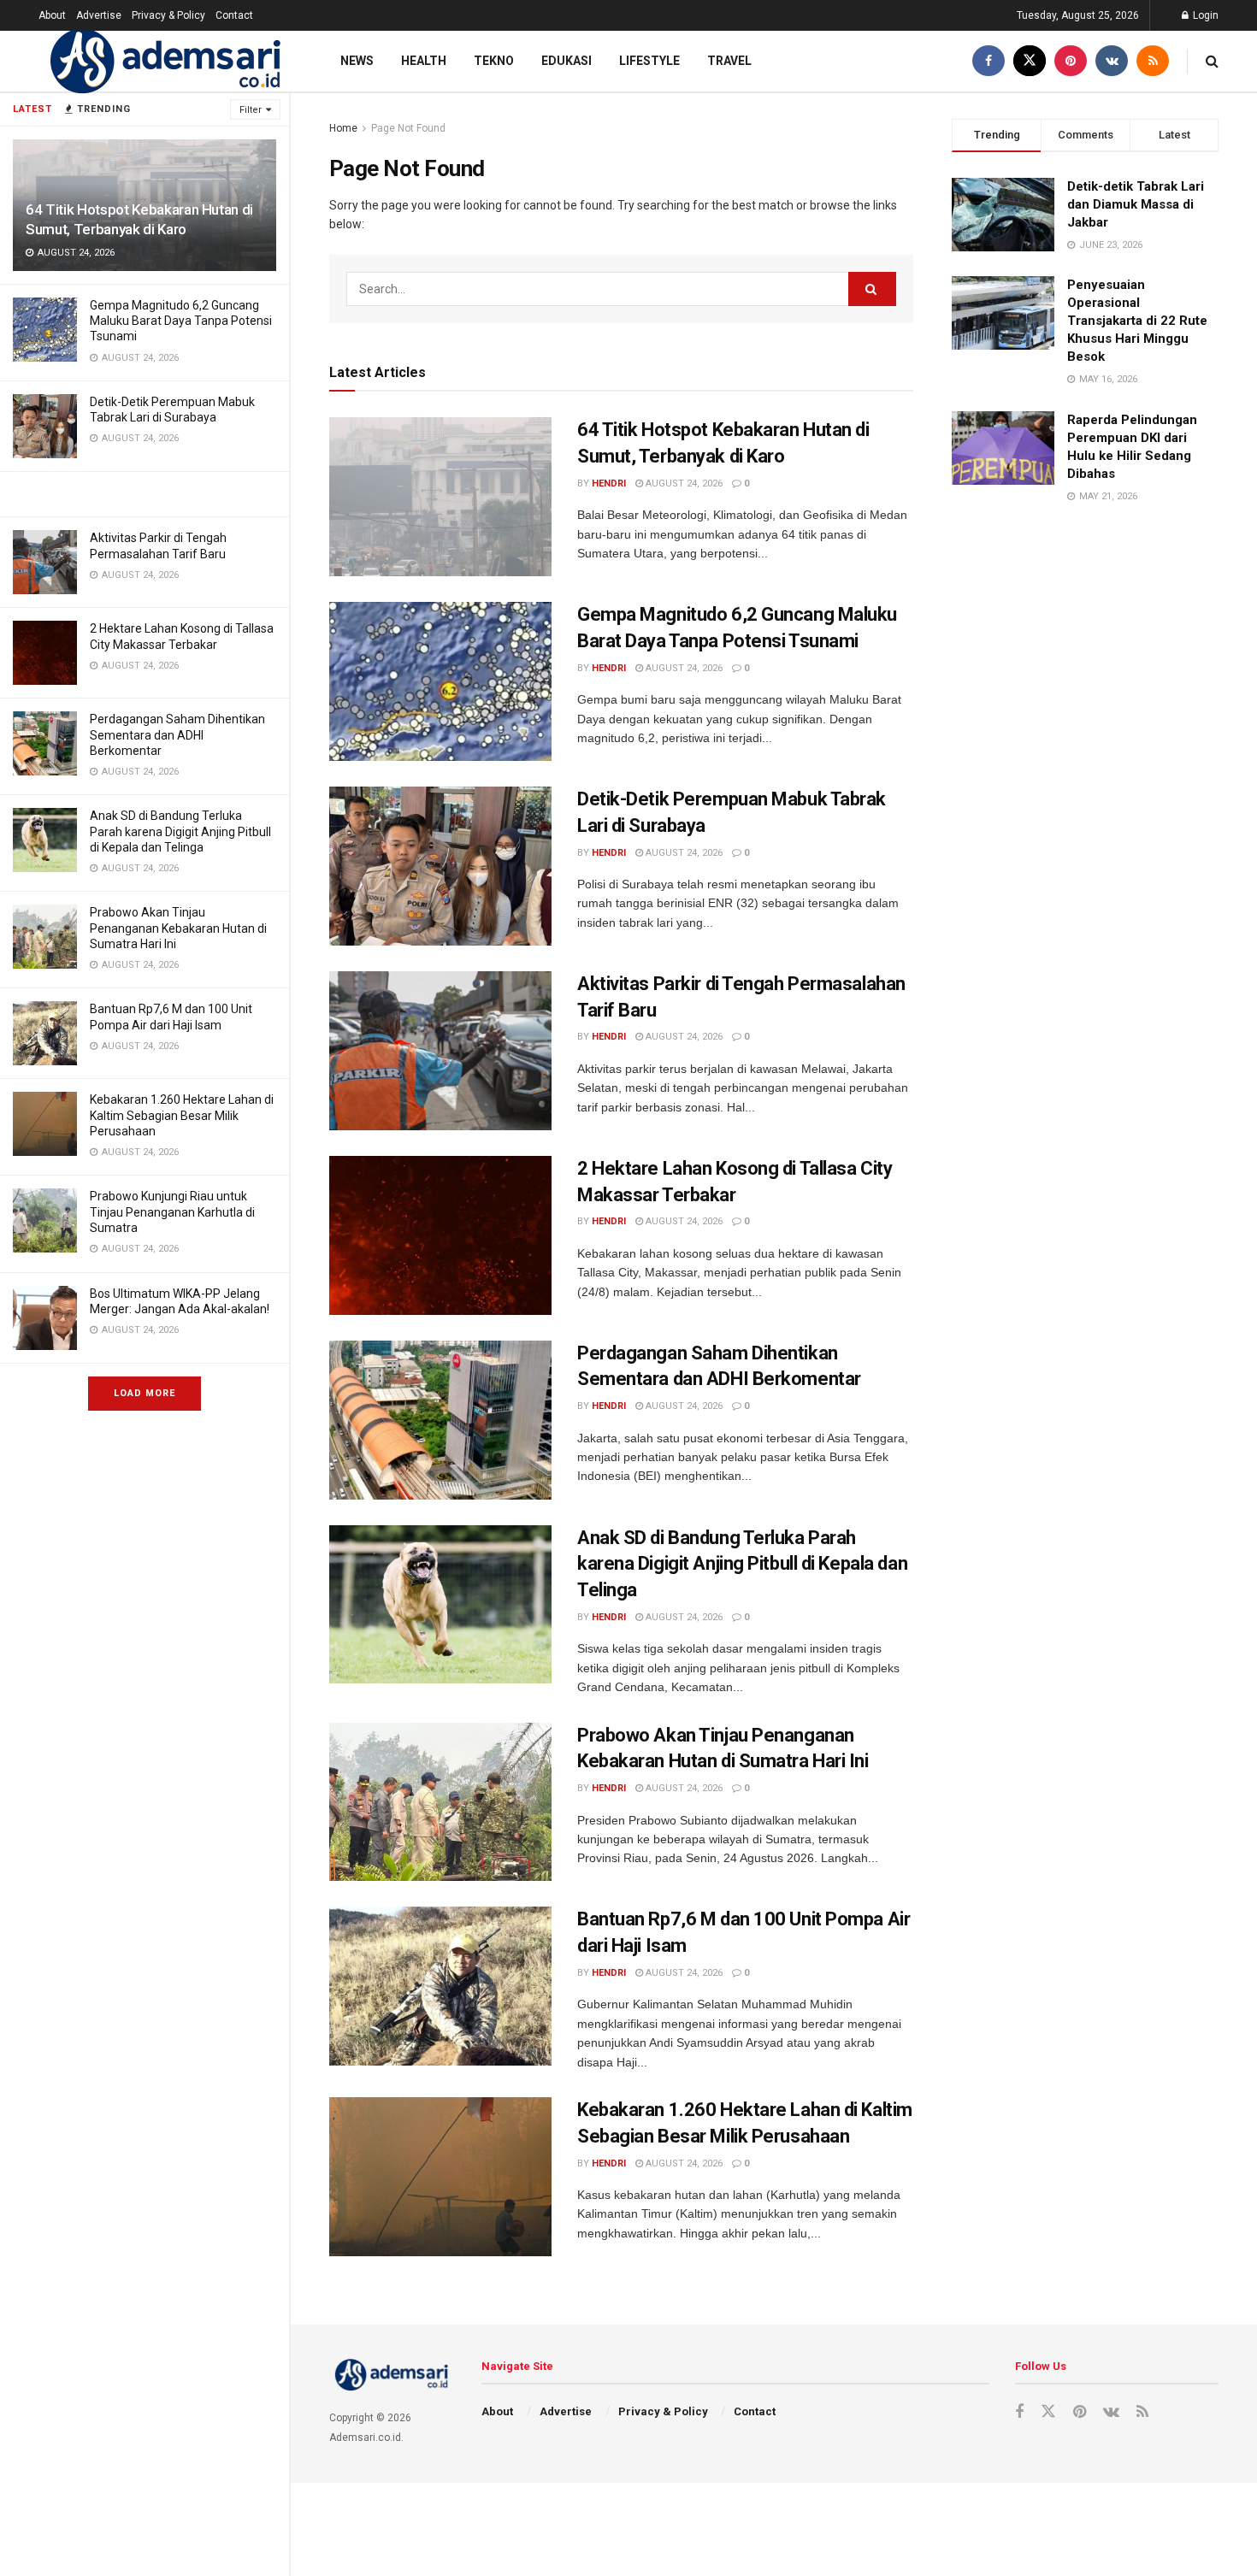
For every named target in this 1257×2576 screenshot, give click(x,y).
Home (343, 128)
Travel (729, 61)
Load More (145, 1393)
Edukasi (567, 61)
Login (1204, 15)
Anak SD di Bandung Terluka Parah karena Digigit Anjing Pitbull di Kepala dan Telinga (180, 831)
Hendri (609, 483)
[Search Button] (872, 289)
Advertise (99, 15)
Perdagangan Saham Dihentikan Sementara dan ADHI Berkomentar (177, 734)
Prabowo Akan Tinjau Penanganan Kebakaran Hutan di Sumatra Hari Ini (178, 928)
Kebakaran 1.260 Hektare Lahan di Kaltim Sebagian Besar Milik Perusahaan (182, 1115)
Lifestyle (649, 61)
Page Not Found (408, 128)
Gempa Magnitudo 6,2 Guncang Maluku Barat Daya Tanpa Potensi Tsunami (181, 321)
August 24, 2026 (683, 483)
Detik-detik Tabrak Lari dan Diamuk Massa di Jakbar (1136, 204)
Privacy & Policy (168, 15)
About (52, 15)
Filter (251, 110)
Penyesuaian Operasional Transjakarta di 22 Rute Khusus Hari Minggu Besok (1137, 321)
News (357, 61)
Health (424, 61)
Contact (234, 15)
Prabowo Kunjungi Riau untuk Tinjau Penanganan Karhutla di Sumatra (172, 1211)
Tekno (494, 61)
